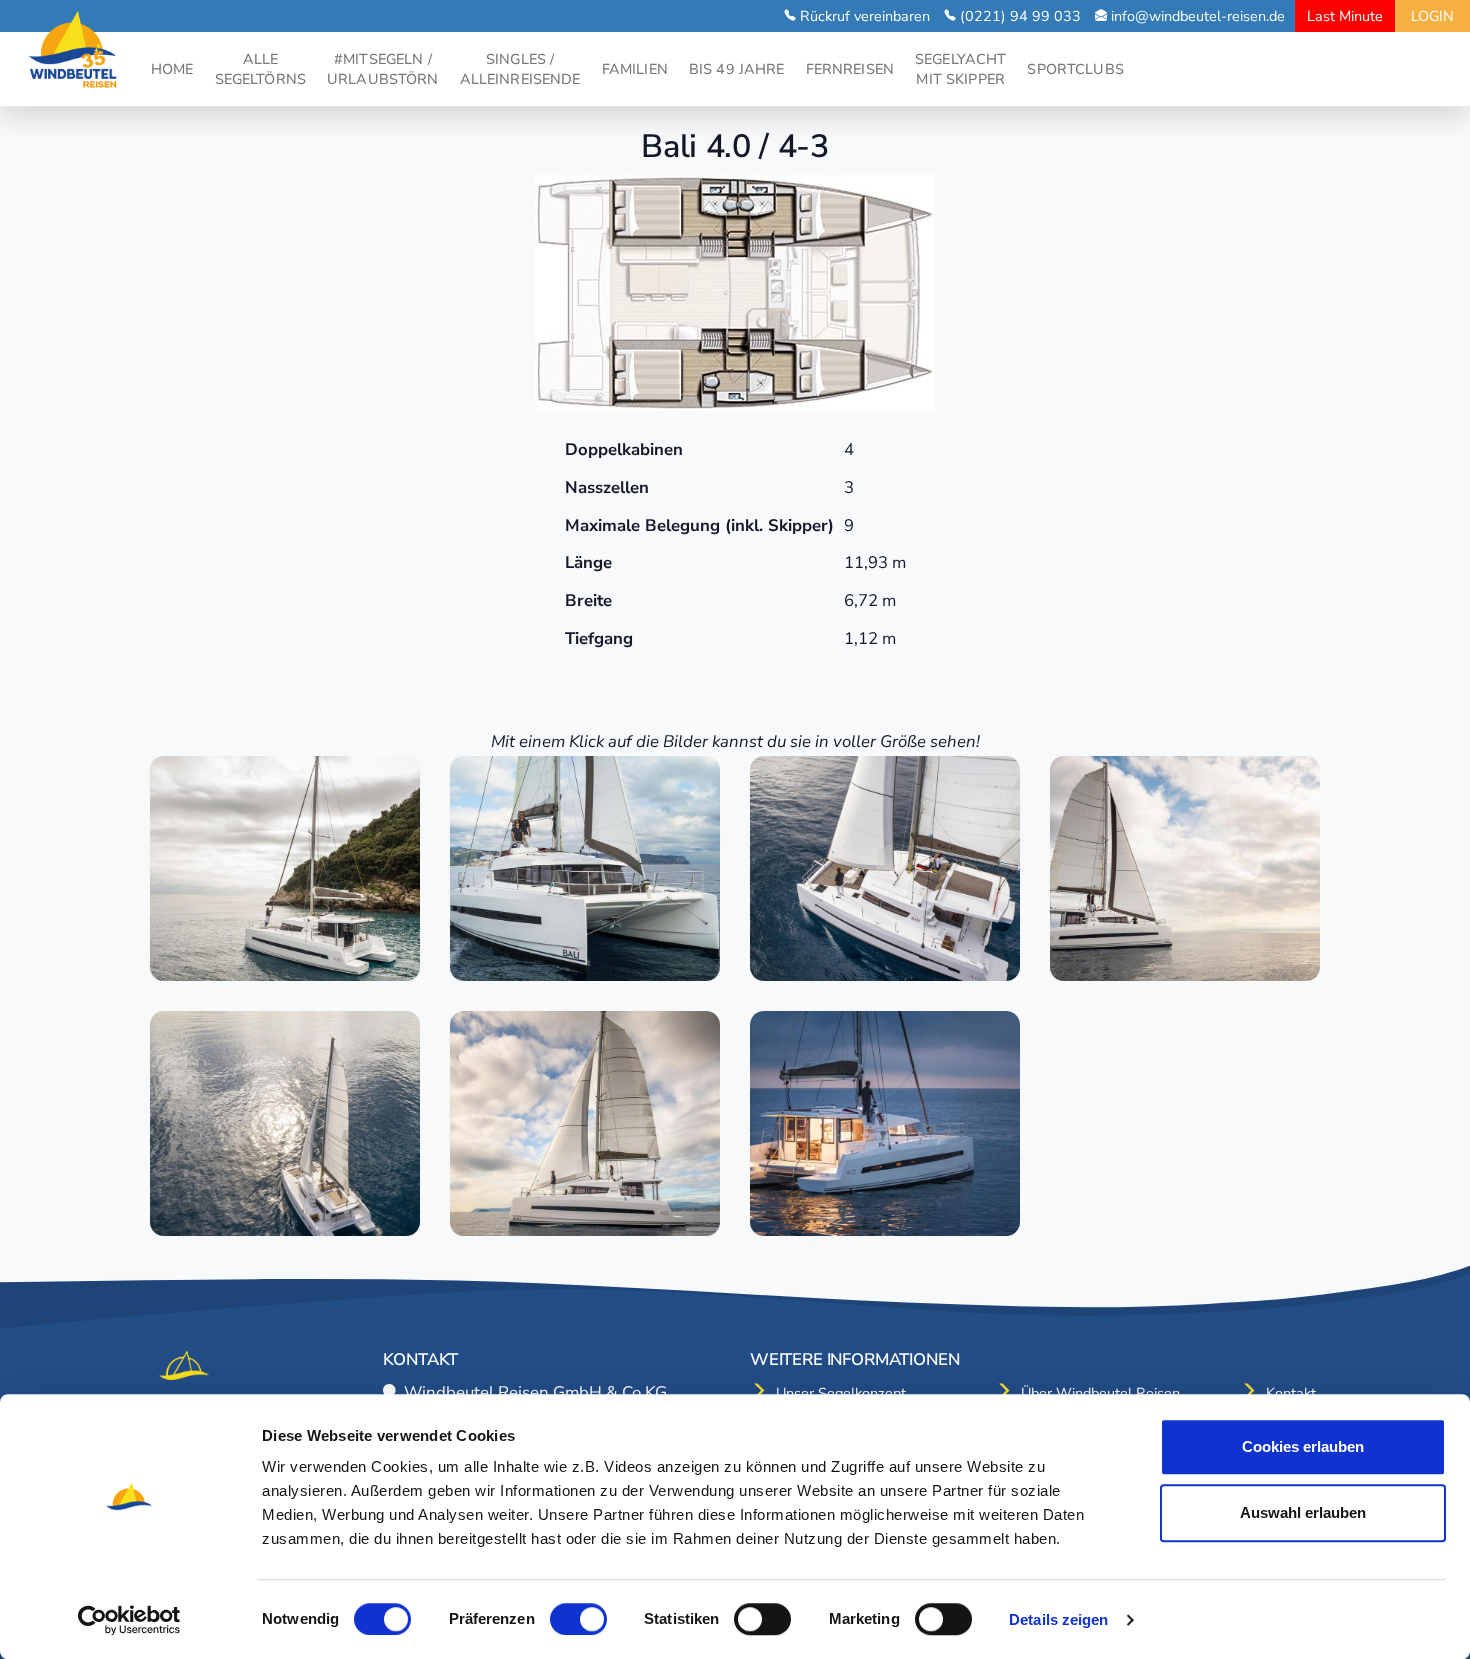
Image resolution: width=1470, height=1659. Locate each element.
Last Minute (1345, 16)
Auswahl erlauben (1303, 1512)
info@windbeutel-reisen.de (1198, 16)
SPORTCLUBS (1075, 69)
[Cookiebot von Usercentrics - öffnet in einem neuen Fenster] (129, 1620)
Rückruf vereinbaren (865, 16)
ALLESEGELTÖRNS (260, 69)
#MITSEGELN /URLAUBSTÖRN (383, 69)
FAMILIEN (635, 69)
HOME (172, 69)
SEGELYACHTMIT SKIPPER (960, 69)
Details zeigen (1058, 1619)
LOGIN (1432, 16)
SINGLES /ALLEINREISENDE (520, 69)
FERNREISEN (850, 69)
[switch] (578, 1619)
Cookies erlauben (1303, 1446)
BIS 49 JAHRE (737, 69)
